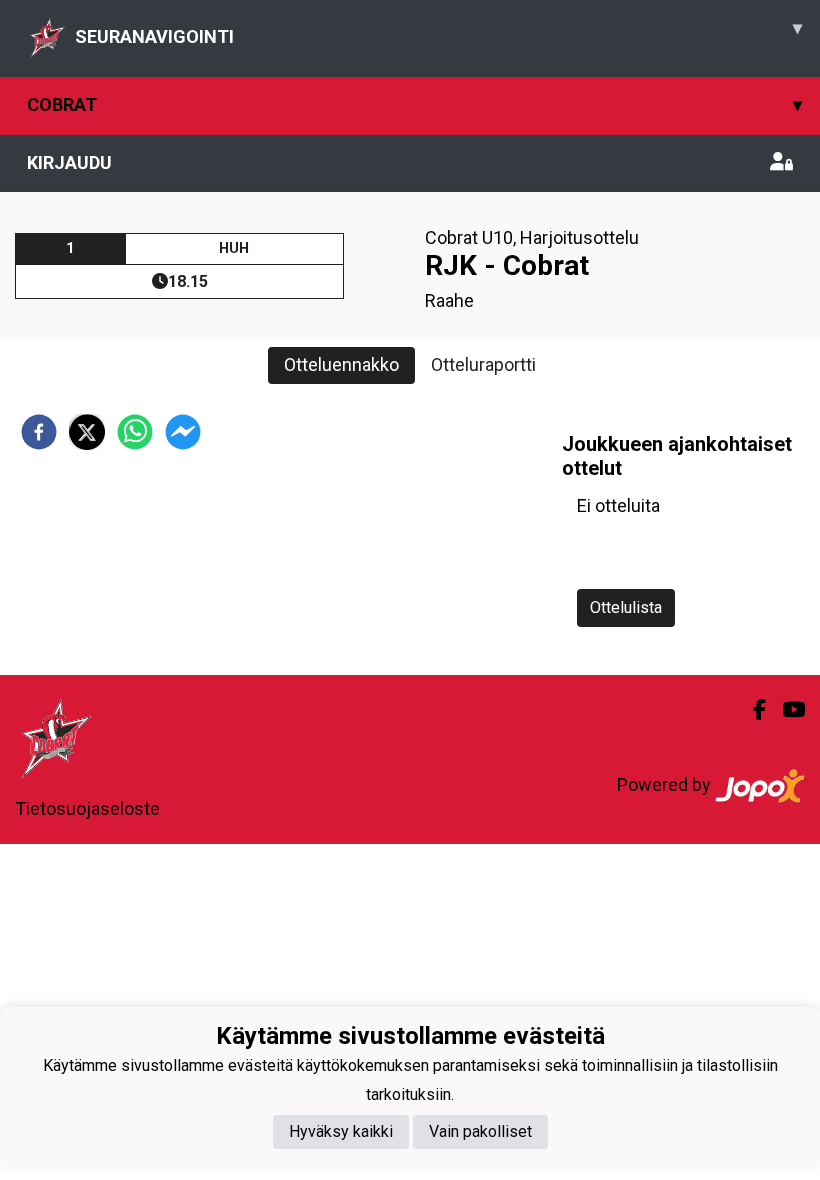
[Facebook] (751, 710)
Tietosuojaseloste (87, 808)
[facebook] (39, 432)
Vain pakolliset (480, 1131)
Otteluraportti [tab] (483, 364)
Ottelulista (626, 607)
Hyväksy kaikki (341, 1131)
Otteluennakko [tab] (341, 364)
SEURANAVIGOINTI (438, 32)
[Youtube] (785, 710)
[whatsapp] (135, 432)
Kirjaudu (69, 162)
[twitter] (87, 432)
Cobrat (414, 104)
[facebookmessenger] (183, 432)
